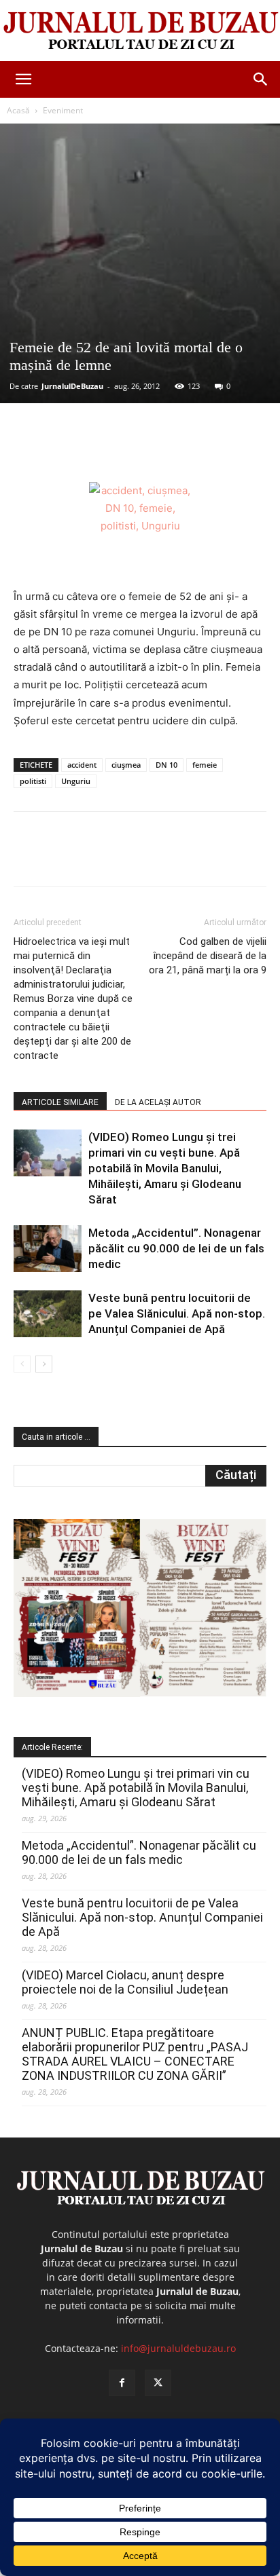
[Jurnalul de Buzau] (140, 31)
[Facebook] (70, 450)
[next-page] (44, 1364)
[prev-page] (22, 1364)
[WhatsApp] (164, 450)
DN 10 (167, 765)
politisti (33, 781)
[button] (23, 79)
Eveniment (63, 110)
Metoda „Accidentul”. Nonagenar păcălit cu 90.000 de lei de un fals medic (176, 1248)
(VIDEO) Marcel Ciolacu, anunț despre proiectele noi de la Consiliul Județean (125, 1982)
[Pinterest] (133, 450)
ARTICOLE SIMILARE (60, 1102)
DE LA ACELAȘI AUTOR (158, 1102)
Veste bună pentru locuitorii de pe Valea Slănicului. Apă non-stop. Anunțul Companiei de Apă (177, 1313)
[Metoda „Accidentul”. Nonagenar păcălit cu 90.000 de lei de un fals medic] (48, 1249)
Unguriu (76, 781)
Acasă (18, 110)
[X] (101, 450)
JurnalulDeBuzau (72, 386)
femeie (205, 765)
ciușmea (126, 765)
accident (82, 765)
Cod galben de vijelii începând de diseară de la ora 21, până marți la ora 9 (208, 956)
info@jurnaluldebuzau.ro (178, 2348)
